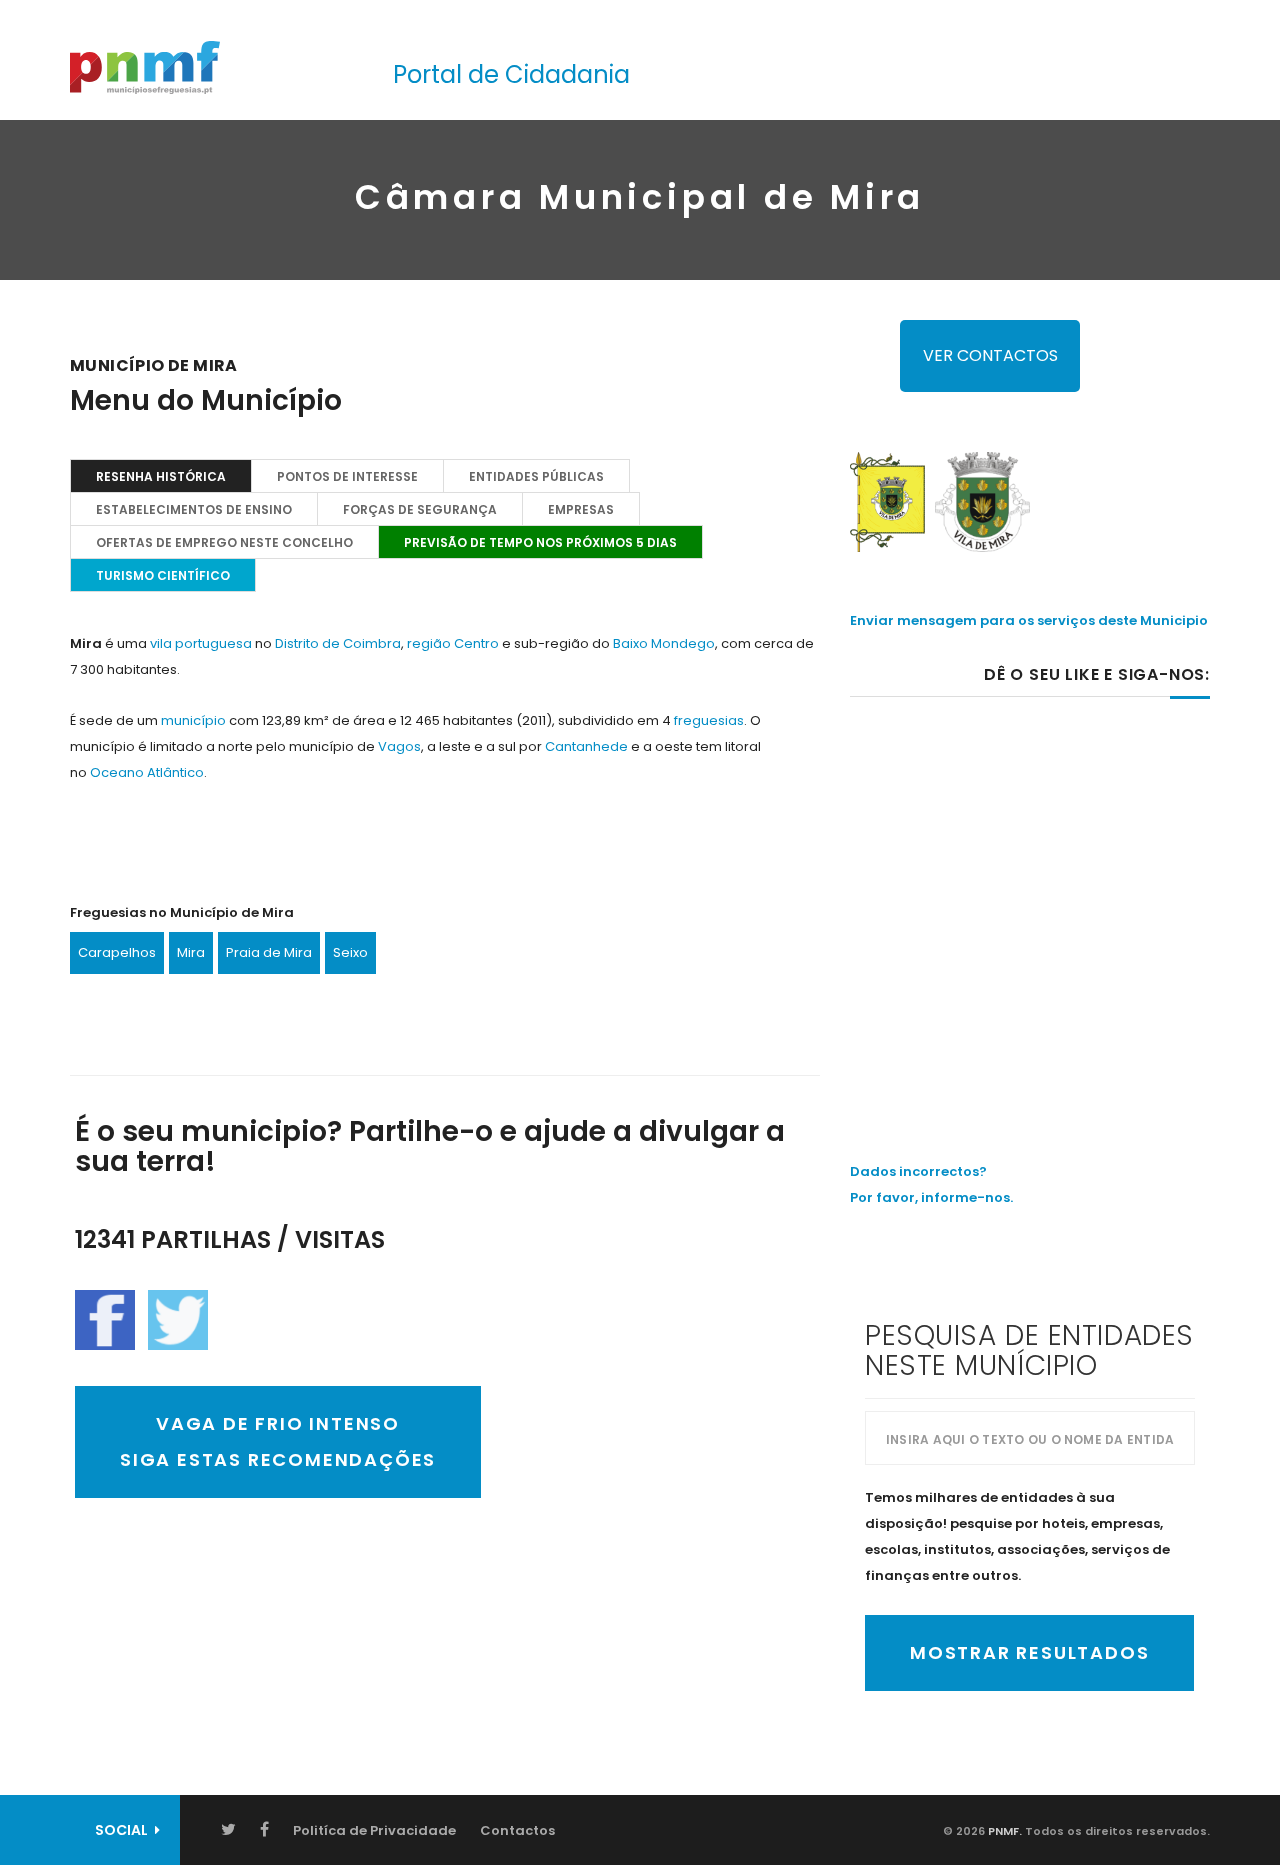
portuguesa (213, 643)
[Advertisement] (1030, 887)
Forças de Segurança (420, 509)
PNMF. (1003, 1831)
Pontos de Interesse (347, 476)
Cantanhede (586, 746)
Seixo (350, 952)
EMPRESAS (581, 509)
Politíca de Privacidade (374, 1830)
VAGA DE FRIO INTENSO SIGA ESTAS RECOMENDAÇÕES (278, 1441)
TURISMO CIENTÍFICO (163, 575)
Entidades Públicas (536, 476)
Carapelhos (117, 952)
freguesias (709, 720)
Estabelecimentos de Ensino (194, 509)
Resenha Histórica (161, 476)
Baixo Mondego (664, 643)
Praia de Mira (269, 952)
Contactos (517, 1830)
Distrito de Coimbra (338, 643)
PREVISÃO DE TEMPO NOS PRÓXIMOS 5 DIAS (540, 542)
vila (161, 643)
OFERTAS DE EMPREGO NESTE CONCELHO (224, 542)
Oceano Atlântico (147, 772)
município (193, 720)
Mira (191, 952)
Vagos (399, 746)
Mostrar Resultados (1029, 1652)
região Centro (453, 643)
